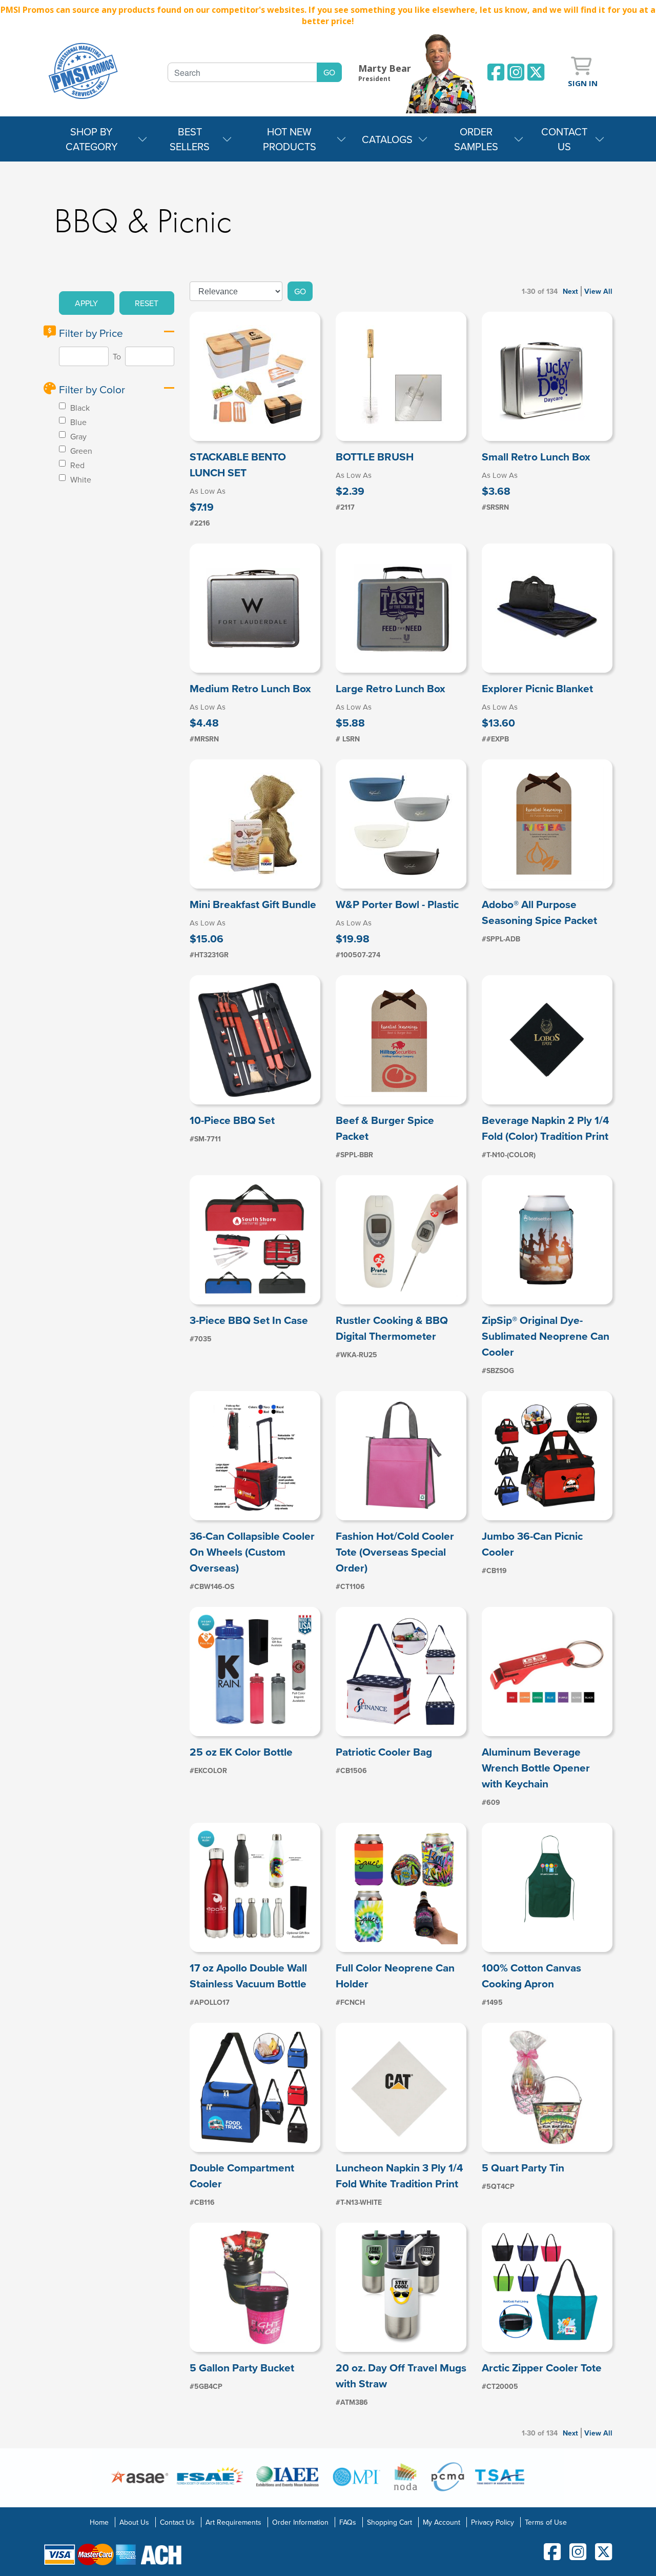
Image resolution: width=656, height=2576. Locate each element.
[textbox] (242, 72)
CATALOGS (387, 139)
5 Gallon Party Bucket (242, 2368)
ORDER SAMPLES (476, 139)
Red (76, 465)
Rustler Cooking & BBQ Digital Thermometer (392, 1328)
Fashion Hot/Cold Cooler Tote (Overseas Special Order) (395, 1552)
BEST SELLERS (190, 139)
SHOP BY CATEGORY (92, 139)
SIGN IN (583, 83)
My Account (442, 2522)
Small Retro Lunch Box (536, 457)
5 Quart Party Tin (523, 2168)
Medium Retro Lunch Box (250, 688)
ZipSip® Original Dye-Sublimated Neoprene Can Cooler (546, 1336)
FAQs (348, 2522)
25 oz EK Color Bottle (241, 1752)
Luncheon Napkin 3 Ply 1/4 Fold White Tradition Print (399, 2176)
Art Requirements (233, 2522)
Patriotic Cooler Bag (384, 1752)
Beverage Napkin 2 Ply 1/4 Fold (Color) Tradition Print (546, 1128)
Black (79, 408)
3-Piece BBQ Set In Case (249, 1320)
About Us (134, 2522)
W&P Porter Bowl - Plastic (397, 904)
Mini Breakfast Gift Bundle (253, 904)
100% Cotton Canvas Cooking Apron (531, 1976)
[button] (87, 303)
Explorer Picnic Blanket (537, 688)
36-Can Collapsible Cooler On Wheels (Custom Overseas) (252, 1552)
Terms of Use (546, 2522)
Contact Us (177, 2522)
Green (80, 451)
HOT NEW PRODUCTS (290, 139)
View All (598, 291)
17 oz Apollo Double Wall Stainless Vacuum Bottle (248, 1976)
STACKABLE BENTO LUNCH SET (238, 465)
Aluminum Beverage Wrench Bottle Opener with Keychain (536, 1768)
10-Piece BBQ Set (232, 1120)
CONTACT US (564, 139)
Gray (77, 436)
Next (570, 291)
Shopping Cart (389, 2522)
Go (300, 291)
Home (99, 2522)
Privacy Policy (493, 2522)
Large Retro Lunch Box (391, 688)
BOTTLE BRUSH (375, 457)
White (80, 479)
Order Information (300, 2522)
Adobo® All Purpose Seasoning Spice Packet (539, 912)
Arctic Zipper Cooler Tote (542, 2368)
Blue (77, 422)
